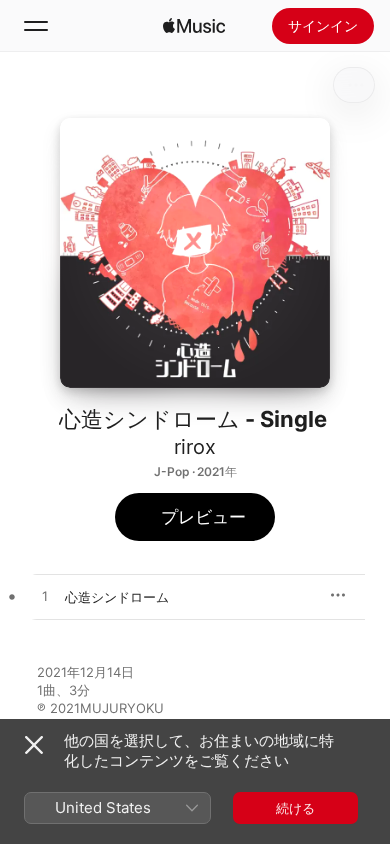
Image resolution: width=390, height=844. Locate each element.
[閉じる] (34, 745)
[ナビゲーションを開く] (36, 26)
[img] (194, 26)
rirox (195, 447)
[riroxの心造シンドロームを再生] (45, 597)
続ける (295, 808)
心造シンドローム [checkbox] (117, 597)
